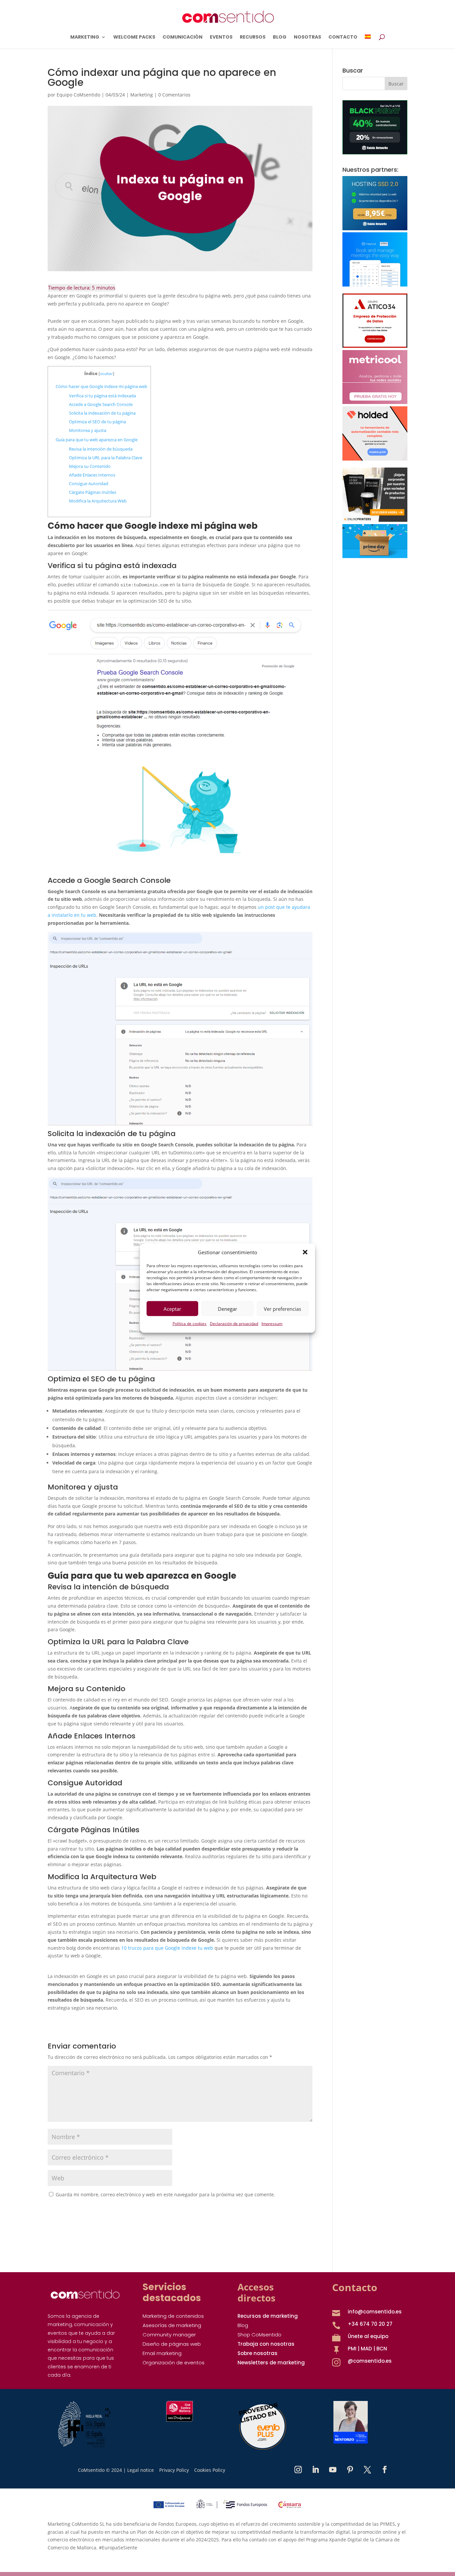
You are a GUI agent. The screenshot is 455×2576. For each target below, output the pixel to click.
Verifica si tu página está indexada (102, 396)
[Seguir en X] (367, 2470)
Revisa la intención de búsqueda (101, 449)
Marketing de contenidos (173, 2316)
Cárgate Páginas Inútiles (93, 492)
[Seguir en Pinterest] (350, 2470)
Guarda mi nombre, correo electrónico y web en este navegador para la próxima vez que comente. (165, 2194)
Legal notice (141, 2470)
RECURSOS (253, 37)
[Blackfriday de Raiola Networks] (375, 153)
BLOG (280, 37)
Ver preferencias (282, 1309)
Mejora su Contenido (90, 466)
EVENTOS (221, 37)
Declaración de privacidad (234, 1324)
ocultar (106, 374)
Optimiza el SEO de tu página (97, 422)
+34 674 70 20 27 (370, 2324)
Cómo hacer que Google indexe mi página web (101, 386)
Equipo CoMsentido (78, 95)
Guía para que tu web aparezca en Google (97, 440)
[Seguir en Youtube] (333, 2470)
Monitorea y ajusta (88, 430)
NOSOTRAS (307, 37)
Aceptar (172, 1309)
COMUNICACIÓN (183, 37)
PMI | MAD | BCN (367, 2349)
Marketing (142, 95)
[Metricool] (375, 402)
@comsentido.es (370, 2361)
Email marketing (162, 2353)
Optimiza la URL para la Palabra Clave (106, 458)
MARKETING (85, 37)
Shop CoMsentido (259, 2335)
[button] (305, 1252)
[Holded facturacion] (375, 459)
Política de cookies (190, 1324)
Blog (243, 2325)
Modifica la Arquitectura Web (98, 501)
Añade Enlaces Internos (92, 475)
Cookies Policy (210, 2470)
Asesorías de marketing (172, 2325)
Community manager (169, 2335)
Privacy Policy (174, 2470)
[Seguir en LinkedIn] (315, 2470)
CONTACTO (343, 37)
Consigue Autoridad (89, 484)
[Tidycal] (375, 285)
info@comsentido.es (375, 2312)
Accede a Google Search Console (101, 404)
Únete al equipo (368, 2336)
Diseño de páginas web (172, 2344)
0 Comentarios (174, 95)
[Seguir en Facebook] (385, 2470)
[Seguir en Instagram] (298, 2470)
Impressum (272, 1324)
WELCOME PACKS (134, 37)
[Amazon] (375, 556)
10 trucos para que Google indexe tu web (167, 1948)
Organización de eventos (174, 2363)
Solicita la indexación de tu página (102, 413)
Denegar (227, 1309)
